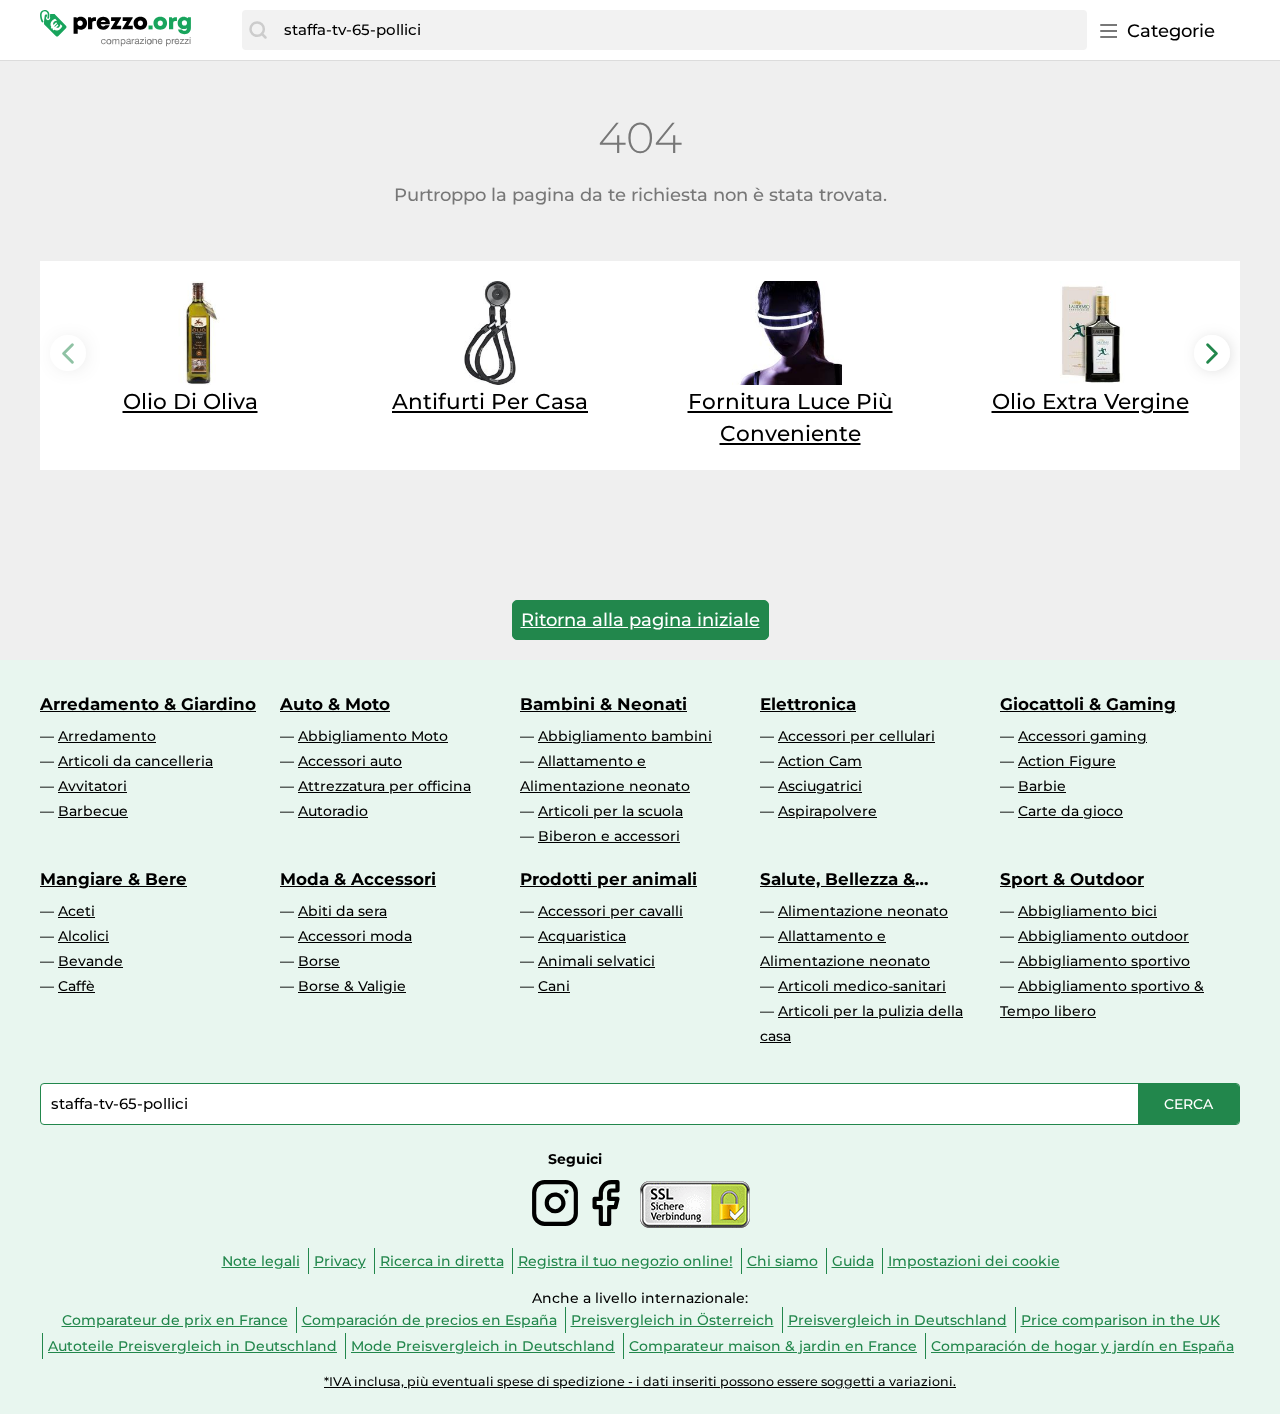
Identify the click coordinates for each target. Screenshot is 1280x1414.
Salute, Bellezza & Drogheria (837, 879)
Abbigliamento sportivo (1104, 961)
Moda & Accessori (358, 879)
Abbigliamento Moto (373, 736)
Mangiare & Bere (113, 879)
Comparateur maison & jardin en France (773, 1346)
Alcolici (83, 936)
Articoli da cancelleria (135, 761)
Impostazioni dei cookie (974, 1261)
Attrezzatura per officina (384, 786)
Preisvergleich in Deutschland (897, 1320)
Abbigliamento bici (1087, 911)
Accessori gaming (1082, 736)
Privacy (340, 1261)
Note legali (261, 1261)
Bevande (90, 961)
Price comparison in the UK (1120, 1320)
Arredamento (107, 736)
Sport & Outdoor (1072, 879)
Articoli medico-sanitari (862, 986)
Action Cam (820, 761)
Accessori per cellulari (856, 736)
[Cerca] (258, 30)
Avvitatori (92, 786)
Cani (554, 986)
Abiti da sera (342, 911)
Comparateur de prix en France (175, 1320)
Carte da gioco (1070, 811)
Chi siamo (782, 1261)
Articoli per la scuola (610, 811)
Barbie (1042, 786)
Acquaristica (582, 936)
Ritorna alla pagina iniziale (640, 620)
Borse (319, 961)
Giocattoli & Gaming (1088, 704)
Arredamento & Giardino (148, 704)
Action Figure (1067, 761)
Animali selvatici (596, 961)
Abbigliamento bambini (625, 736)
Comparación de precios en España (429, 1320)
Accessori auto (350, 761)
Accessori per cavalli (610, 911)
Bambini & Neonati (603, 704)
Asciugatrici (820, 786)
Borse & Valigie (352, 986)
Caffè (76, 986)
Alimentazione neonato (863, 911)
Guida (853, 1261)
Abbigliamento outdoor (1103, 936)
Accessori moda (355, 936)
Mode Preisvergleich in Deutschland (483, 1346)
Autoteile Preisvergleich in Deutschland (192, 1346)
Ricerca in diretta (442, 1261)
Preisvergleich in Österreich (672, 1320)
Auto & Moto (335, 704)
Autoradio (333, 811)
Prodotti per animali (608, 879)
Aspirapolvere (827, 811)
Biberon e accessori (609, 836)
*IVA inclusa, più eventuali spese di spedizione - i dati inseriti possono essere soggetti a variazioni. (640, 1381)
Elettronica (808, 704)
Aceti (76, 911)
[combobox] (680, 30)
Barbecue (93, 811)
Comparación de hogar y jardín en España (1082, 1346)
